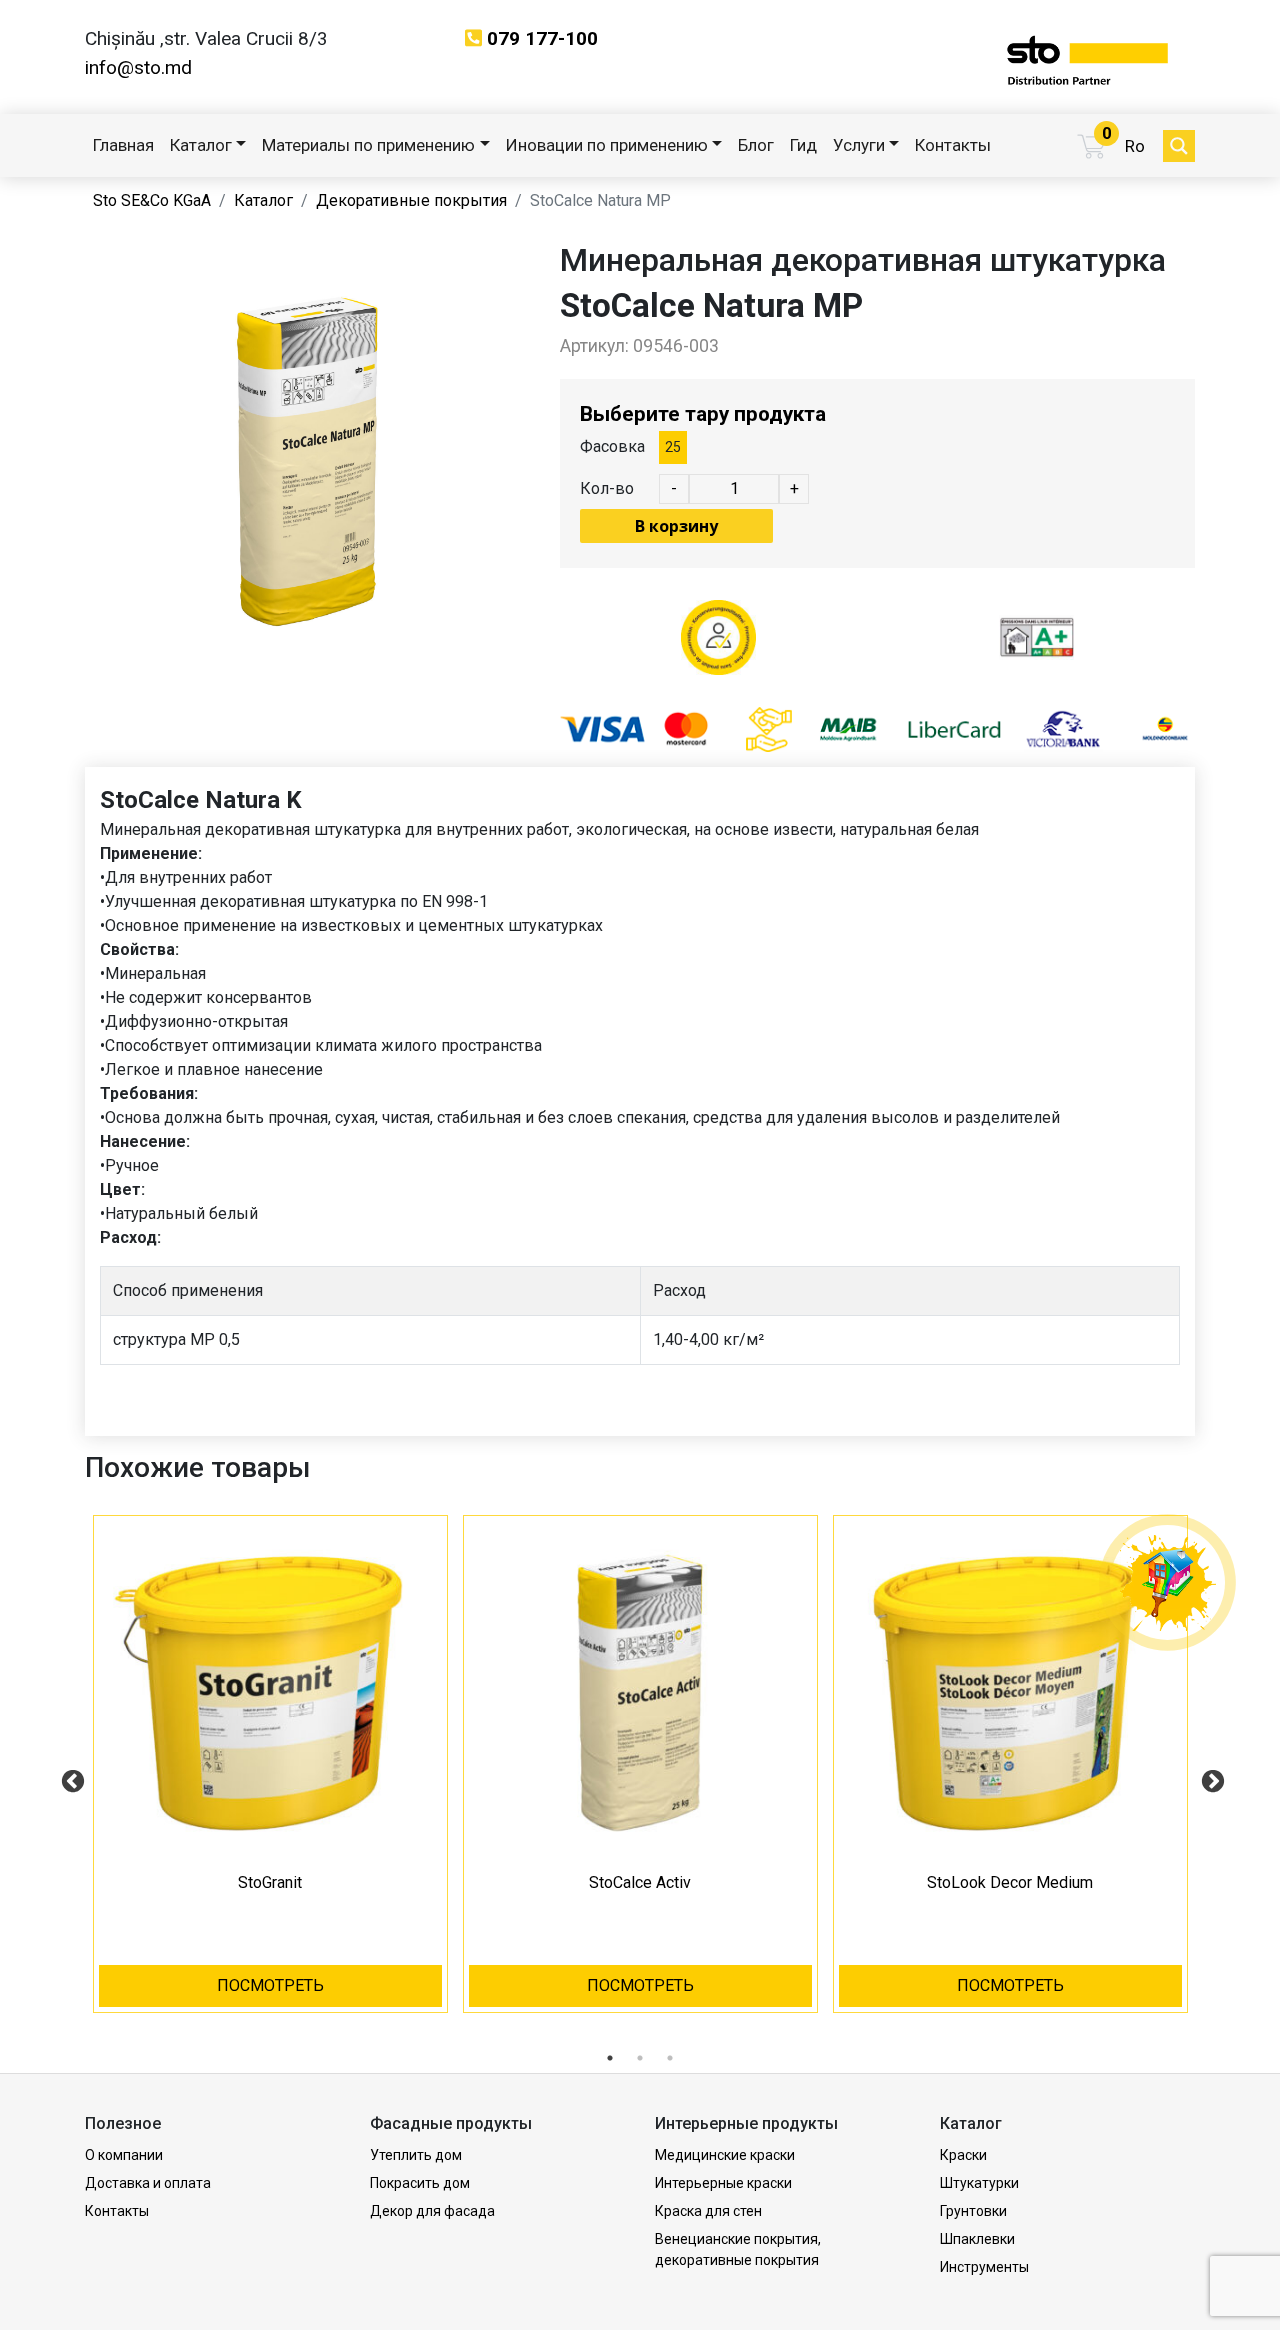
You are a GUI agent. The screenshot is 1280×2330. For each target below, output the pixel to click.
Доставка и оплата (148, 2183)
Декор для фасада (432, 2211)
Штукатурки (979, 2183)
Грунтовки (973, 2211)
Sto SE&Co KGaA (152, 200)
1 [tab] (610, 2058)
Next (1210, 1779)
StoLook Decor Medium (1010, 1882)
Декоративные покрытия (411, 200)
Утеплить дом (416, 2155)
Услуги (859, 145)
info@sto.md (138, 67)
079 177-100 (542, 38)
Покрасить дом (420, 2183)
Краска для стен (708, 2211)
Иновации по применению (607, 145)
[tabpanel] (270, 1779)
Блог (756, 145)
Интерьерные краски (723, 2183)
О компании (124, 2155)
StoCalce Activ (640, 1882)
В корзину (676, 526)
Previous (70, 1779)
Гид (803, 145)
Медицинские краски (725, 2155)
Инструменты (984, 2267)
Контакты (953, 145)
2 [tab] (640, 2058)
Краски (963, 2155)
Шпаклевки (977, 2239)
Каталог (201, 145)
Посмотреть (270, 1985)
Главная (123, 145)
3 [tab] (670, 2058)
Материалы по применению (368, 145)
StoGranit (270, 1882)
